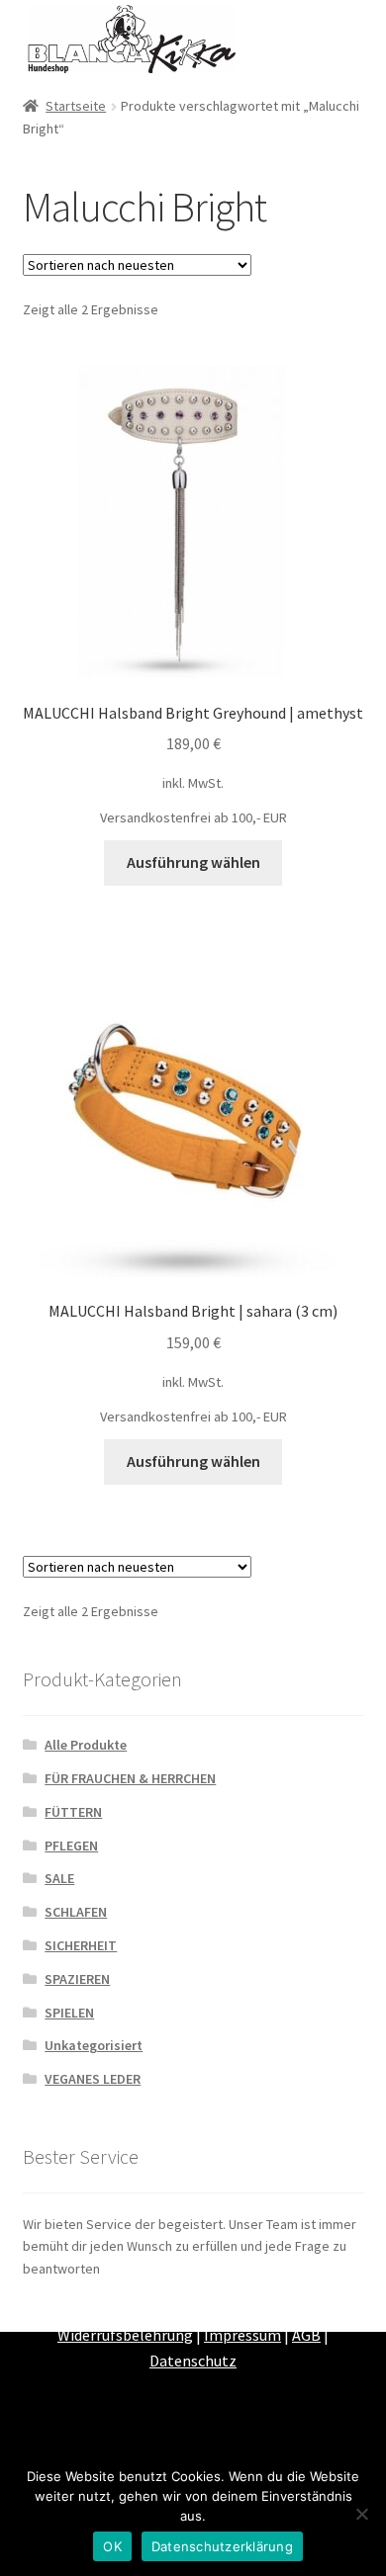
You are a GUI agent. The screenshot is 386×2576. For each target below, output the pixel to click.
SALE (59, 1878)
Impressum (242, 2335)
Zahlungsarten (139, 2309)
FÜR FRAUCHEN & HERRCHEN (130, 1778)
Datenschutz (193, 2361)
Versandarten (245, 2309)
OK (112, 2546)
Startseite (76, 106)
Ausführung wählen (193, 862)
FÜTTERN (73, 1812)
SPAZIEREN (77, 1979)
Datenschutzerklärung (222, 2546)
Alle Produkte (86, 1745)
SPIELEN (69, 2013)
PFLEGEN (71, 1846)
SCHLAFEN (76, 1912)
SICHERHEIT (81, 1945)
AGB (306, 2335)
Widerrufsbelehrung (125, 2335)
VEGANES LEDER (93, 2079)
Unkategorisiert (94, 2045)
